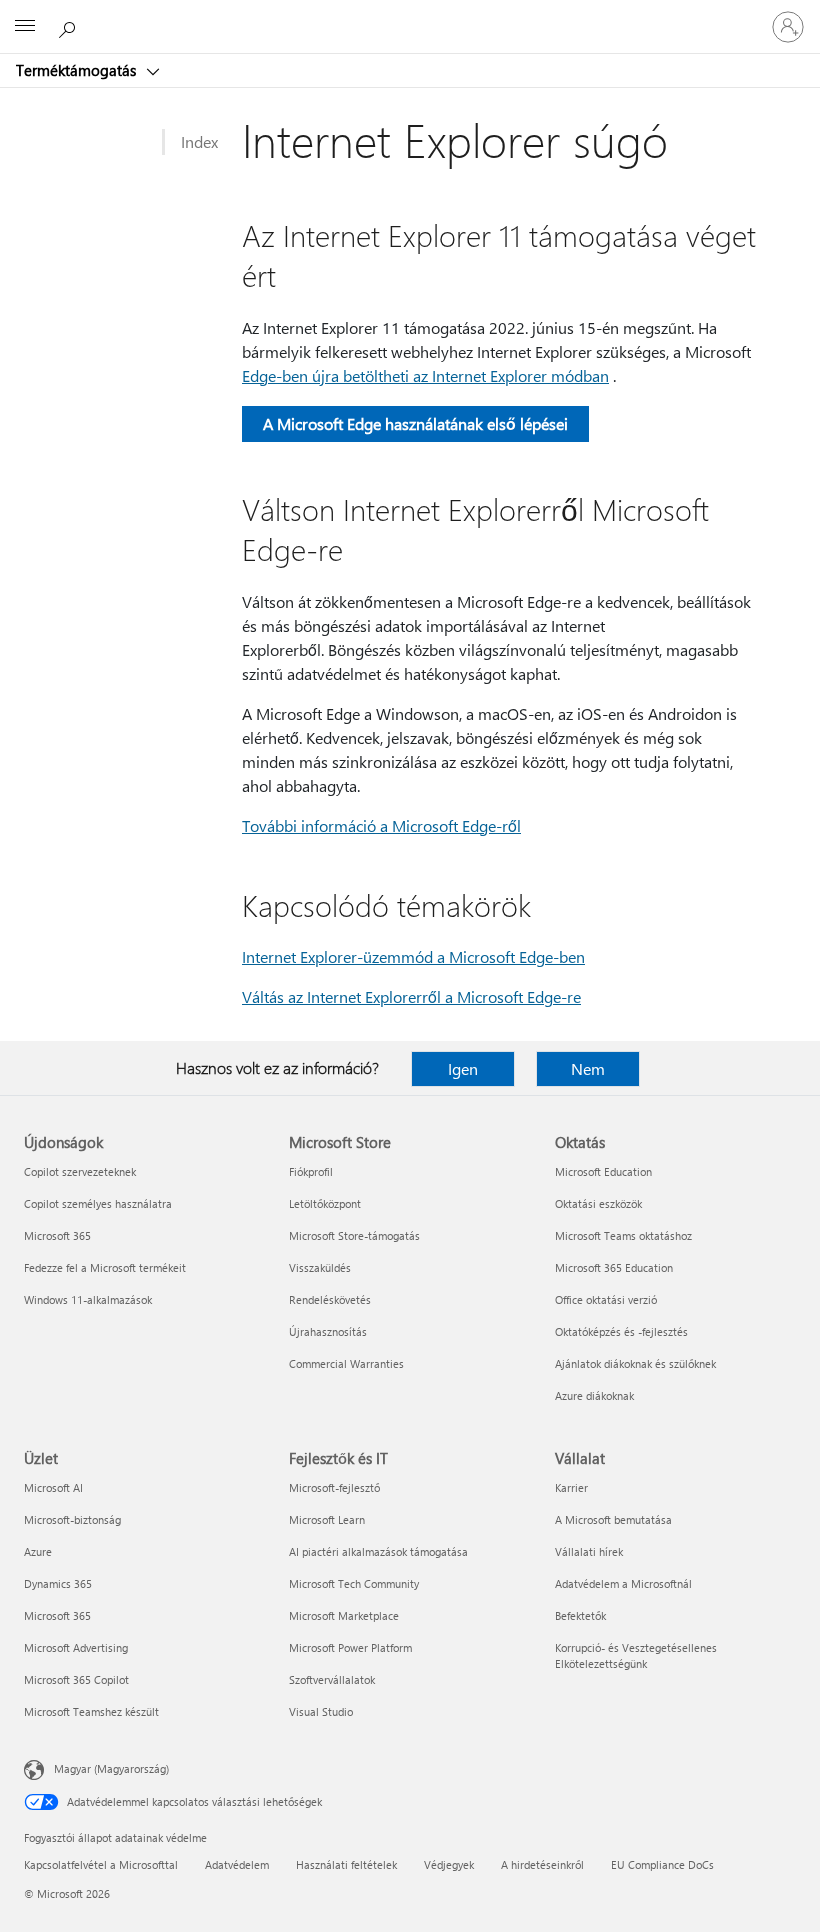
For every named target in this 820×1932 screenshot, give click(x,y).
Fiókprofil (311, 1171)
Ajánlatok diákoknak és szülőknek (635, 1363)
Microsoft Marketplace (344, 1615)
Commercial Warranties (346, 1363)
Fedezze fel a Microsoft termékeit (105, 1267)
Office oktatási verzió (606, 1299)
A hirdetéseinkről (542, 1864)
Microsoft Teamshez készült (91, 1711)
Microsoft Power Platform (350, 1647)
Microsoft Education (603, 1171)
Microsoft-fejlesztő (334, 1487)
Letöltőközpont (325, 1203)
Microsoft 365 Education (614, 1267)
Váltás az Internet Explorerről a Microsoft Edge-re (411, 996)
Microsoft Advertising (76, 1647)
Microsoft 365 (57, 1235)
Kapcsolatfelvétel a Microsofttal (101, 1864)
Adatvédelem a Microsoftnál (623, 1583)
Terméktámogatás (78, 70)
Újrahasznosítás (328, 1331)
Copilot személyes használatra (98, 1203)
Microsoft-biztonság (72, 1519)
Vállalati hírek (589, 1551)
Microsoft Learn (327, 1519)
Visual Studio (321, 1711)
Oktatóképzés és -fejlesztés (621, 1331)
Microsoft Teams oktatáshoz (623, 1235)
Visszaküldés (320, 1267)
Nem (588, 1068)
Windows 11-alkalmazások (88, 1299)
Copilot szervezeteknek (80, 1171)
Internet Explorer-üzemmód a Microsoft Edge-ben (413, 956)
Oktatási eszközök (598, 1203)
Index (199, 141)
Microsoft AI (53, 1487)
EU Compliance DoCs (662, 1864)
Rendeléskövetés (330, 1299)
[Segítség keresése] (70, 26)
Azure (38, 1551)
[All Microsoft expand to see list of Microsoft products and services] (25, 27)
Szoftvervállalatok (332, 1679)
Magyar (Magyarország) (111, 1768)
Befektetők (580, 1615)
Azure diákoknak (594, 1395)
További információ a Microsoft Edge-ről (381, 825)
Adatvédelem (237, 1864)
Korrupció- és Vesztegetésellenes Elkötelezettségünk (636, 1655)
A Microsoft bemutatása (613, 1519)
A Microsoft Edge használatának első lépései (415, 423)
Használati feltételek (346, 1864)
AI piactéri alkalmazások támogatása (378, 1551)
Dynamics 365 (58, 1583)
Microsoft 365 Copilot (76, 1679)
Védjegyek (449, 1864)
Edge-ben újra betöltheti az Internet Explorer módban (425, 375)
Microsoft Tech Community (354, 1583)
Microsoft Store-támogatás (354, 1235)
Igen (463, 1068)
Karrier (571, 1487)
